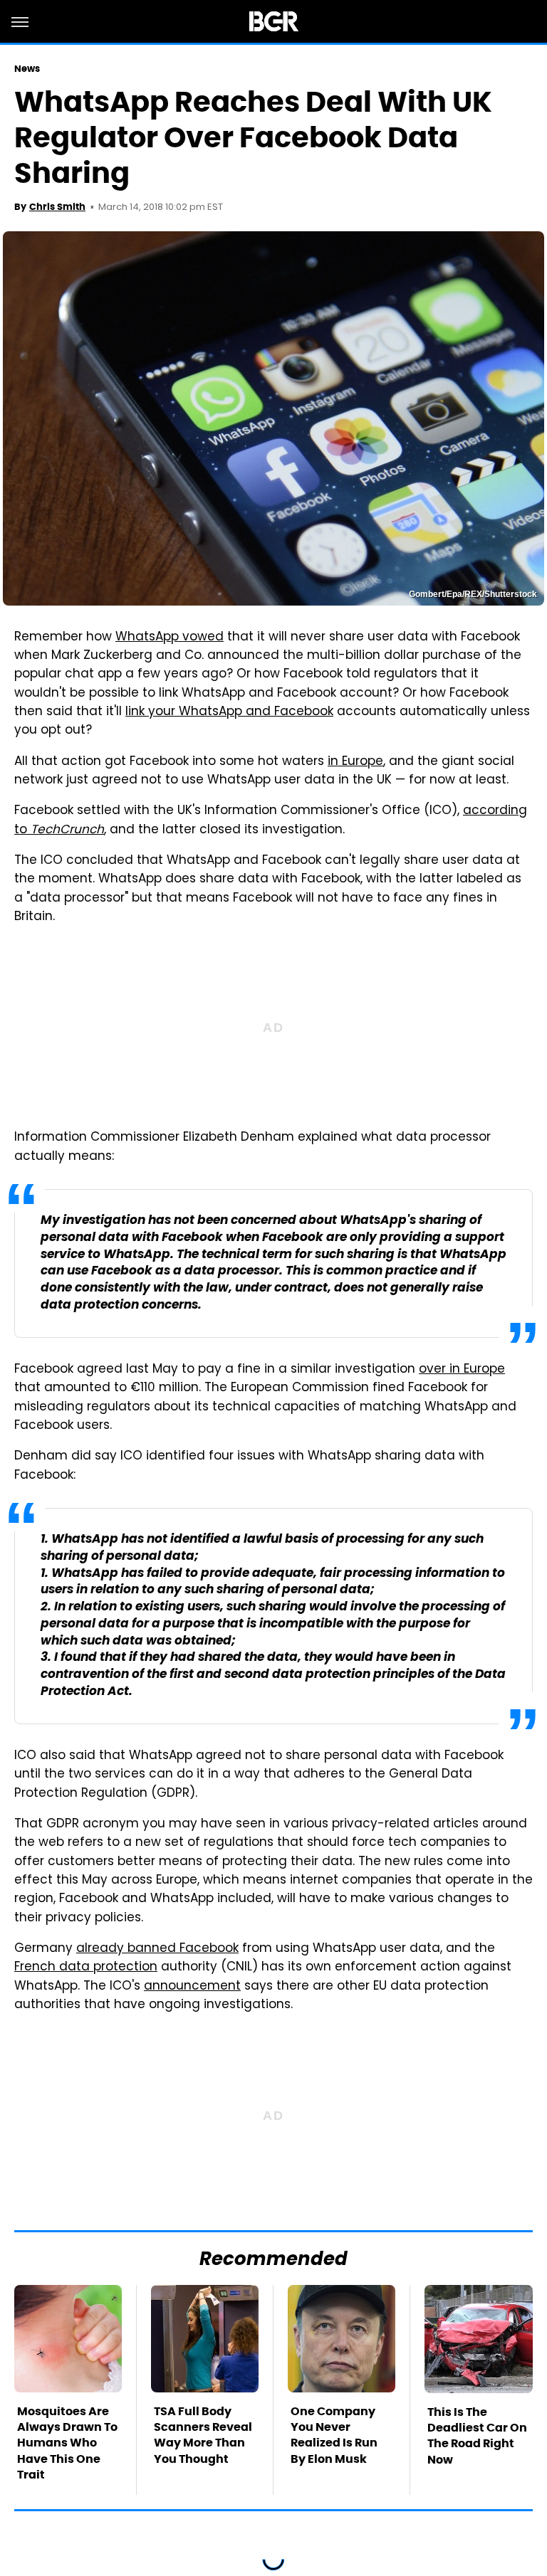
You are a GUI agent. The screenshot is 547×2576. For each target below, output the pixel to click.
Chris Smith (57, 207)
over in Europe (462, 1370)
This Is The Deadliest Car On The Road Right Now (477, 2436)
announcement (192, 1987)
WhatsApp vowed (170, 638)
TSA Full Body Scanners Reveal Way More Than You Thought (203, 2435)
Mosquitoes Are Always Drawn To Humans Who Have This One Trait (67, 2443)
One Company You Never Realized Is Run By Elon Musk (334, 2435)
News (27, 69)
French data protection (86, 1968)
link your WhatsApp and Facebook (229, 712)
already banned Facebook (157, 1949)
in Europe (355, 762)
